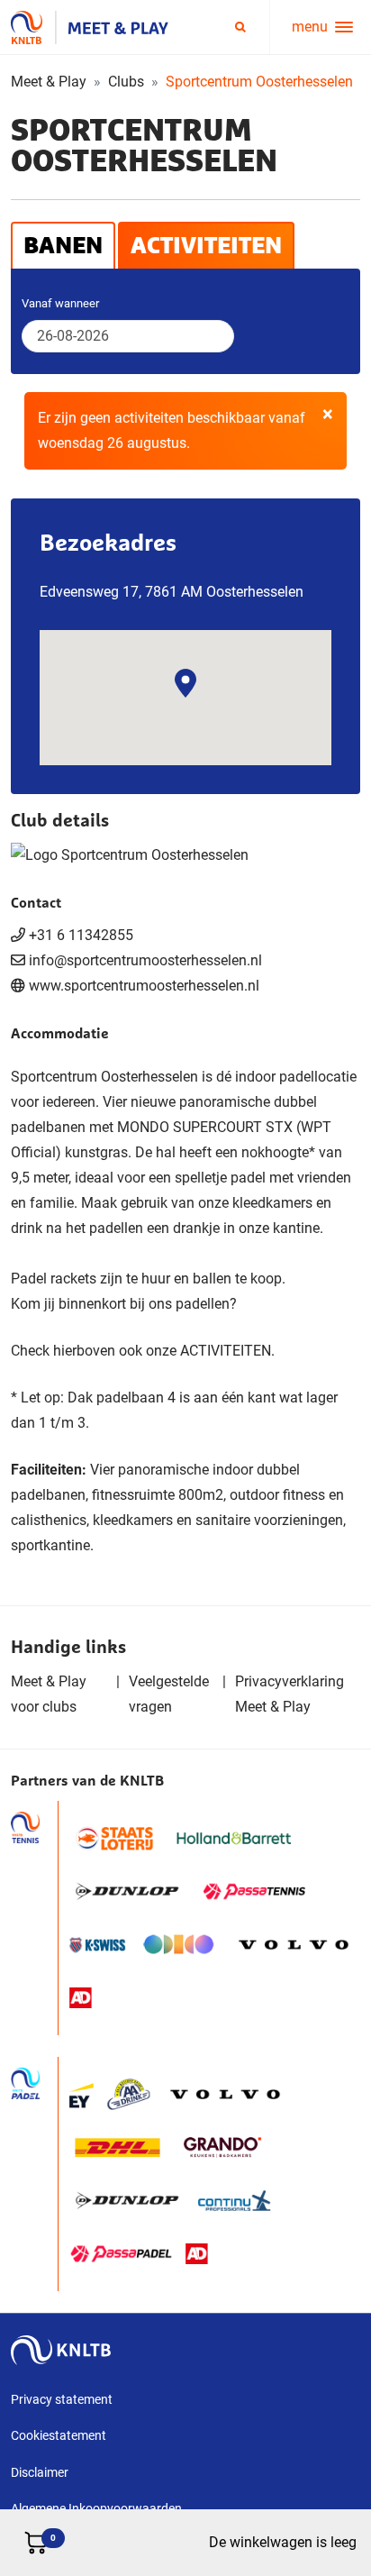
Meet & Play (49, 82)
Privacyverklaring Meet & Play (290, 1694)
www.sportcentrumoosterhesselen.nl (144, 986)
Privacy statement (62, 2399)
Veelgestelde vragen (169, 1694)
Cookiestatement (59, 2435)
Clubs (126, 82)
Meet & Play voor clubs (49, 1694)
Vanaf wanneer (60, 303)
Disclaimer (40, 2472)
